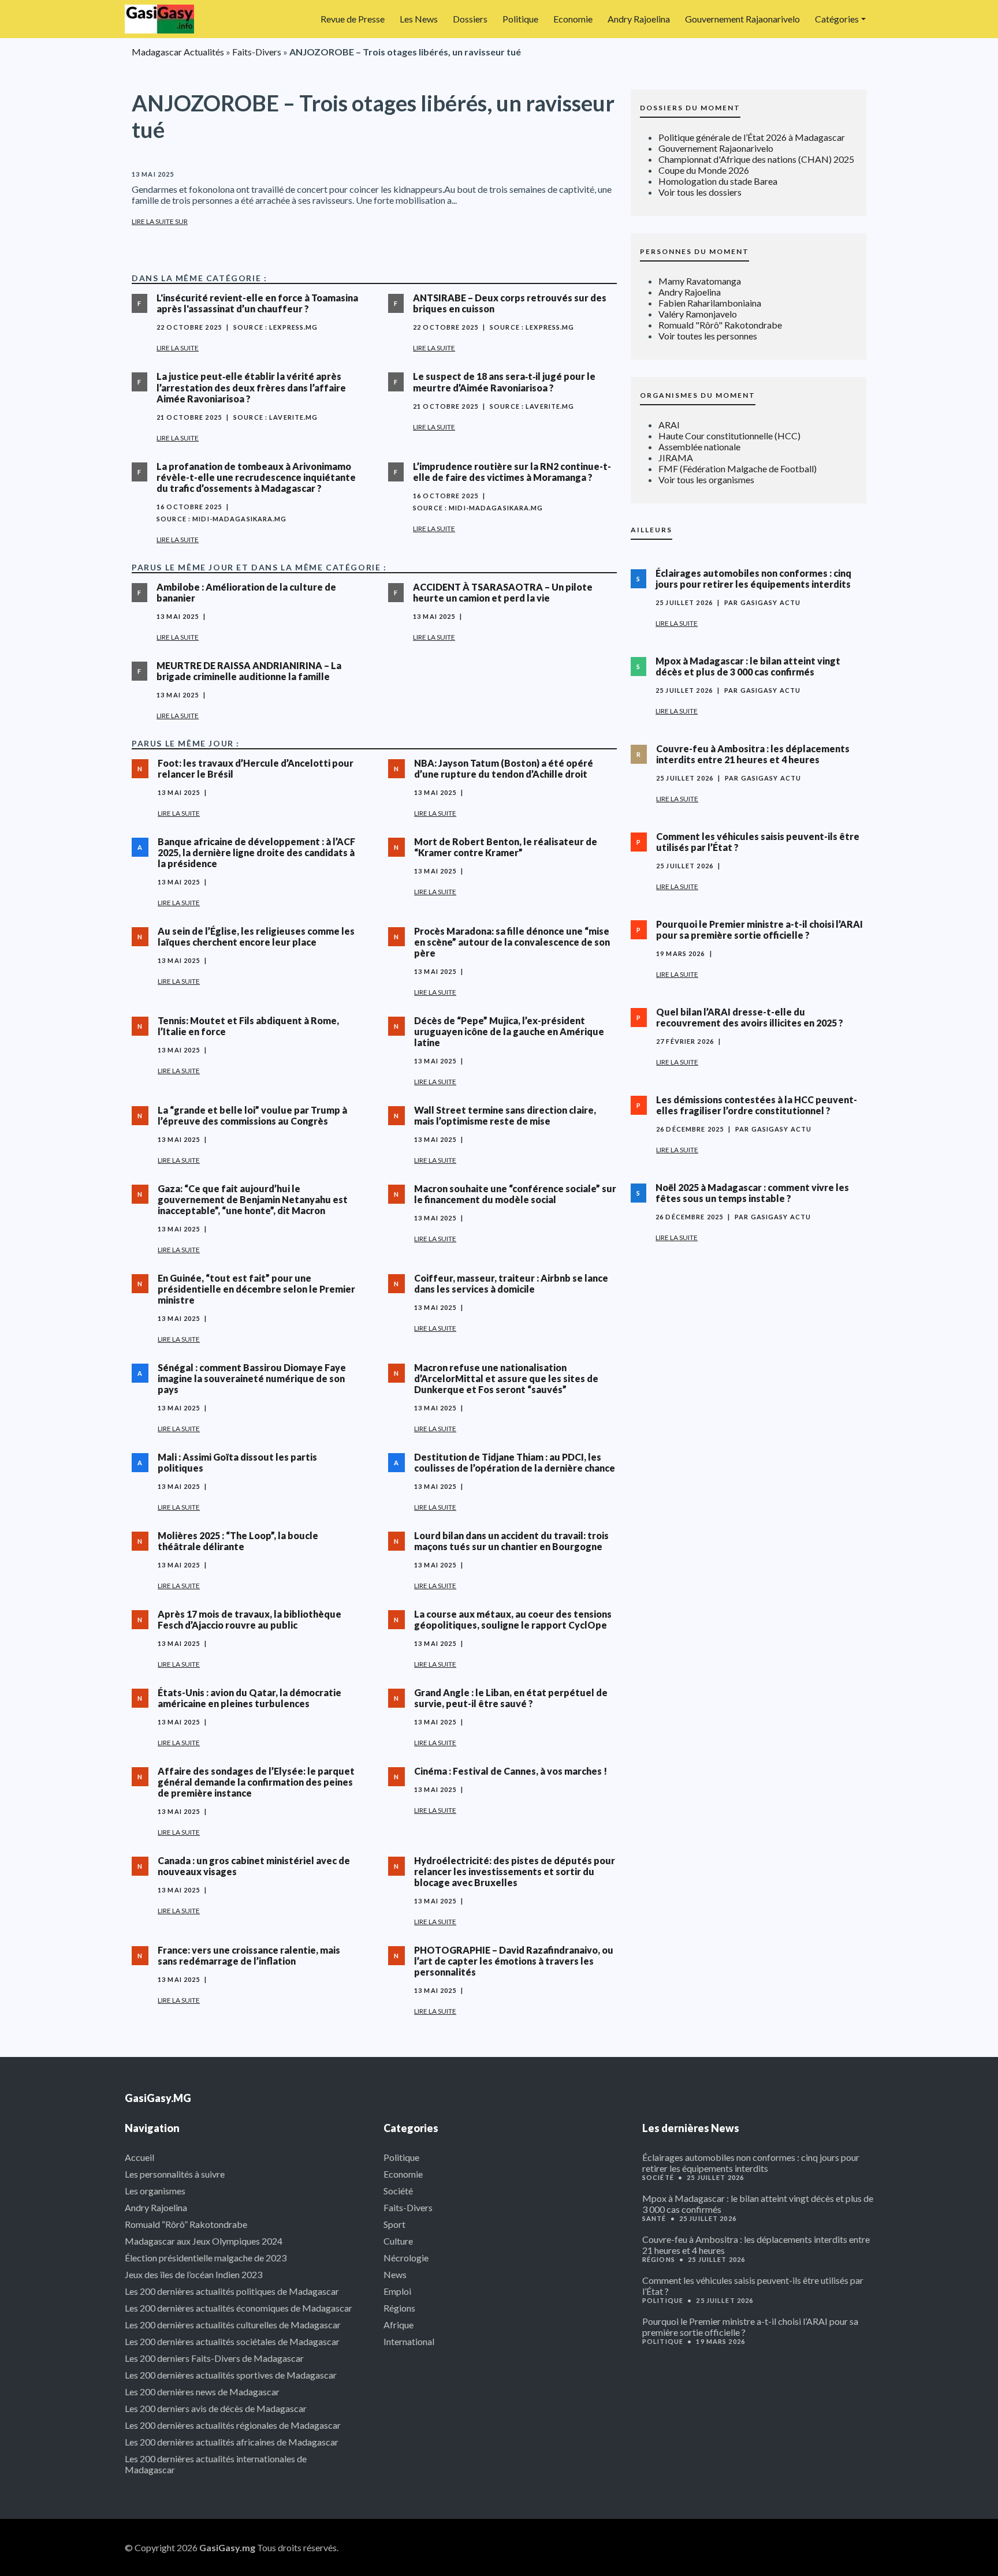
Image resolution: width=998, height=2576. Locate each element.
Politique (520, 19)
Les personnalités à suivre (175, 2174)
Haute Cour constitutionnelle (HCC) (729, 436)
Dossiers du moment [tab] (690, 108)
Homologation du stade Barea (718, 181)
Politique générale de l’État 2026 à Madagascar (752, 137)
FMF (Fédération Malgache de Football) (738, 468)
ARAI (669, 425)
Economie (573, 19)
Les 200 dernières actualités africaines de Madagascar (232, 2442)
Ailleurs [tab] (651, 530)
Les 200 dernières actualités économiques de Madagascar (239, 2308)
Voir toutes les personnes (708, 336)
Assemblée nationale (699, 447)
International (409, 2341)
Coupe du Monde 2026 (704, 170)
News (395, 2274)
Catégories (837, 19)
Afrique (399, 2325)
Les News (419, 19)
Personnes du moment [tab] (694, 251)
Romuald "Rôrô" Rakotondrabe (720, 325)
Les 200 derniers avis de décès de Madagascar (216, 2408)
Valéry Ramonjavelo (698, 314)
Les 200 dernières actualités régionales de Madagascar (233, 2425)
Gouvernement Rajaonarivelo (742, 19)
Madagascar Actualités (178, 52)
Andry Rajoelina (639, 19)
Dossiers (470, 19)
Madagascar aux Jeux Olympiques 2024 (204, 2241)
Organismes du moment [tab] (698, 395)
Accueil (139, 2157)
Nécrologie (406, 2258)
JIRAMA (676, 458)
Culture (398, 2241)
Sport (394, 2224)
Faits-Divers (257, 52)
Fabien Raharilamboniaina (710, 303)
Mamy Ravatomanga (700, 281)
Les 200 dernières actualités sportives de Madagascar (231, 2375)
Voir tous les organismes (706, 479)
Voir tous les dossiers (700, 192)
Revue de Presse (353, 19)
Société (398, 2191)
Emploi (397, 2291)
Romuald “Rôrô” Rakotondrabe (186, 2224)
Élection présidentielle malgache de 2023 (206, 2258)
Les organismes (155, 2191)
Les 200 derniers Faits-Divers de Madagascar (214, 2358)
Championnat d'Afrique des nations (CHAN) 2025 (756, 159)
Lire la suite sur (160, 221)
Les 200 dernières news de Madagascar (202, 2392)
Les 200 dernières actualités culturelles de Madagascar (233, 2325)
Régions (399, 2308)
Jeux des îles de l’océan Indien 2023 (193, 2274)
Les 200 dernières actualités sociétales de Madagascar (232, 2341)
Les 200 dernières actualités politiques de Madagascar (232, 2291)
